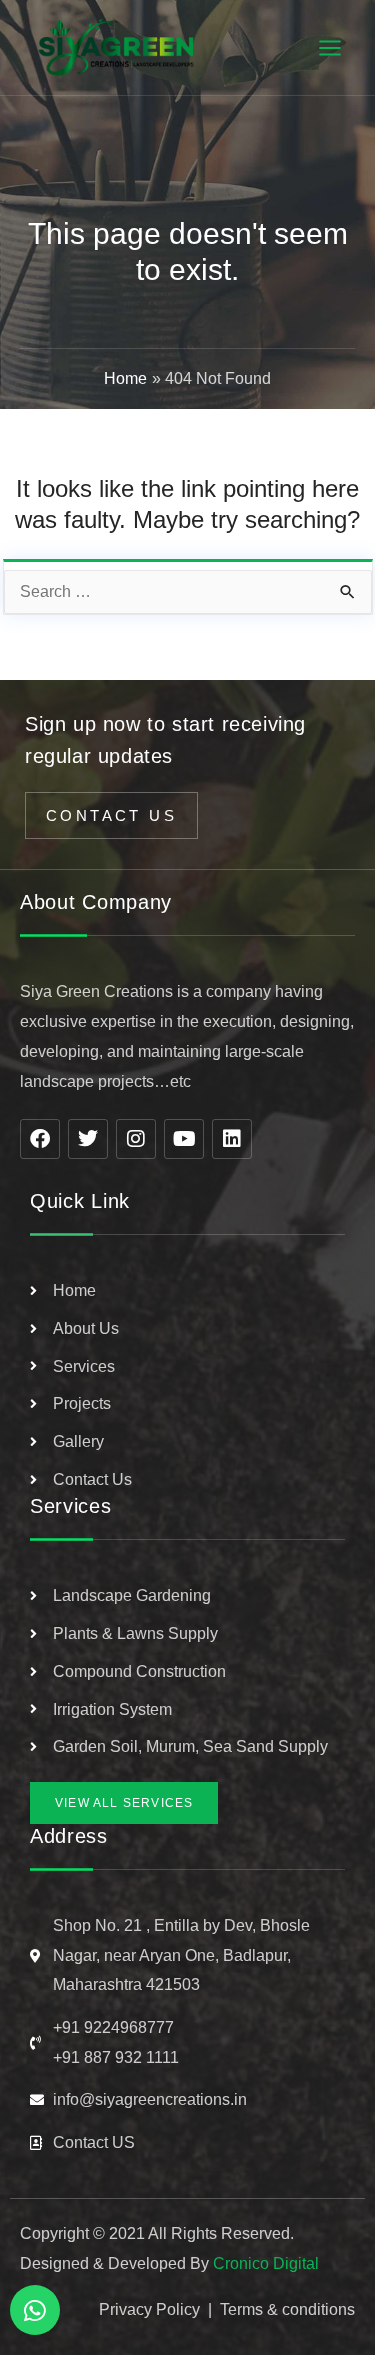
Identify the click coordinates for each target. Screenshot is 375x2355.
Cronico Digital (266, 2263)
